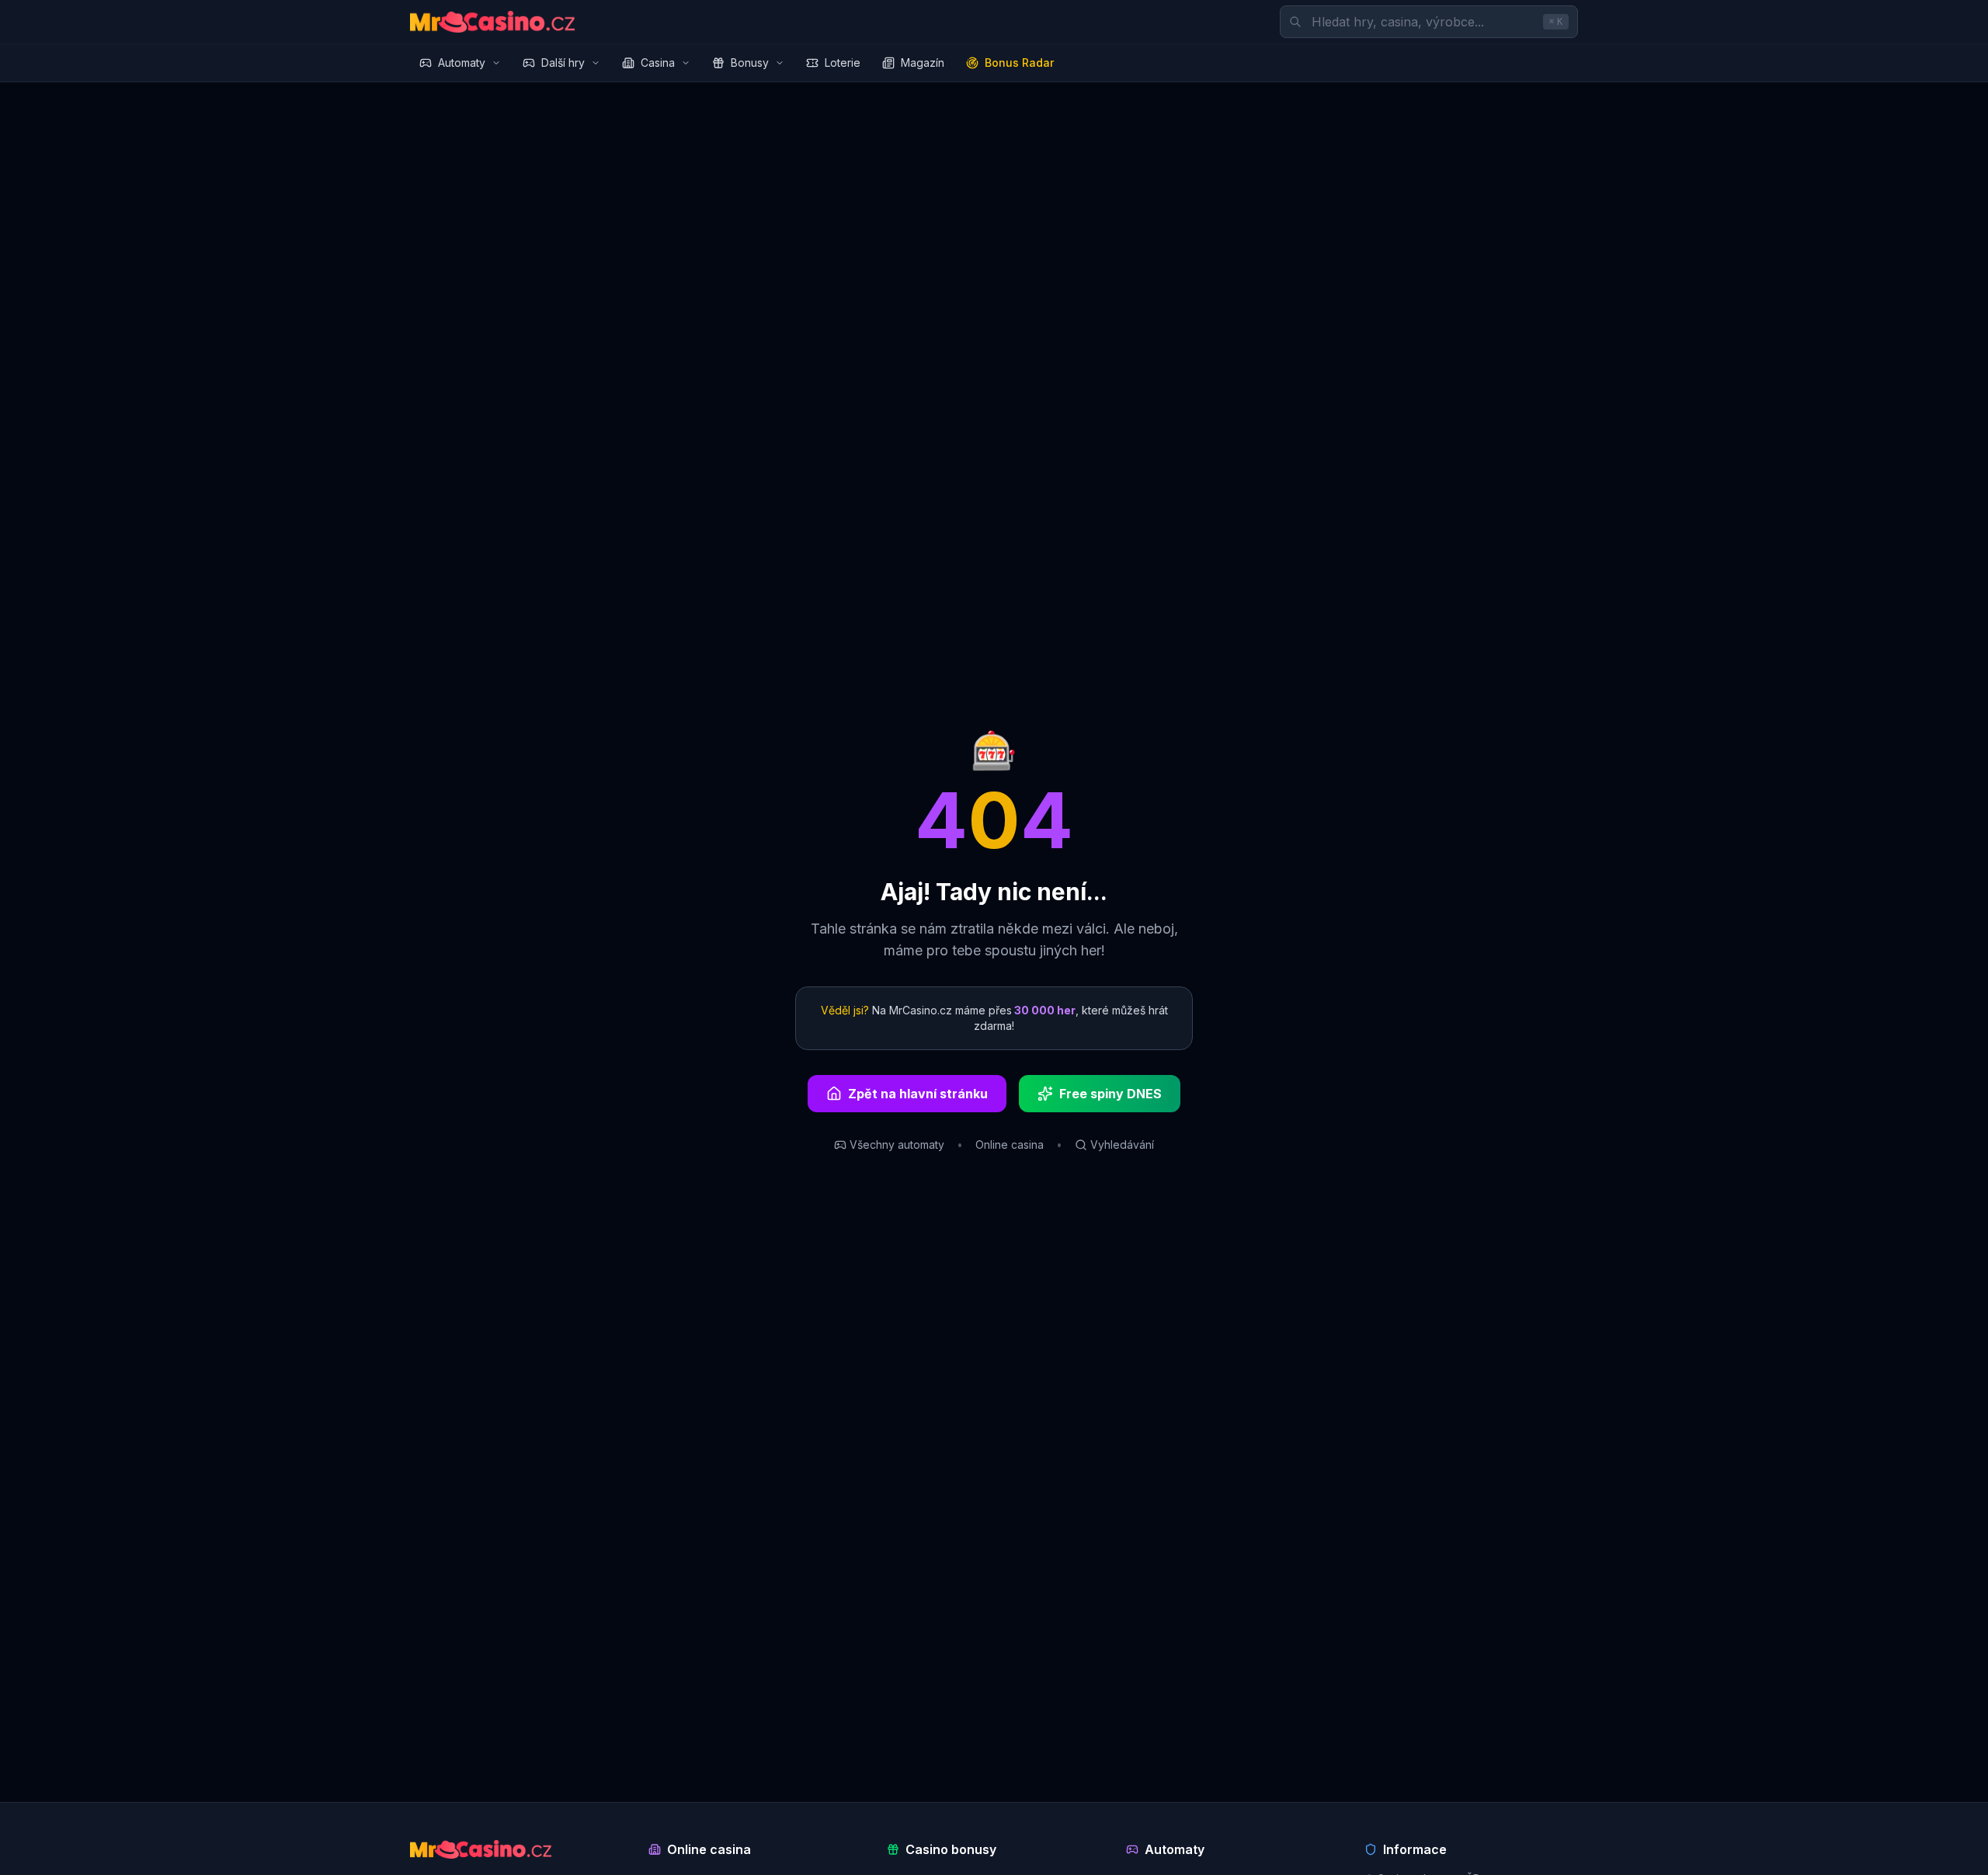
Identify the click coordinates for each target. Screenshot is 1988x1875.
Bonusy (750, 63)
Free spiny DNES (1110, 1094)
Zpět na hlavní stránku (918, 1094)
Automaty (462, 63)
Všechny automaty (897, 1144)
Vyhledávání (1122, 1144)
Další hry (563, 63)
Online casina (1010, 1144)
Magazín (923, 63)
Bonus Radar (1019, 63)
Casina (658, 63)
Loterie (843, 63)
